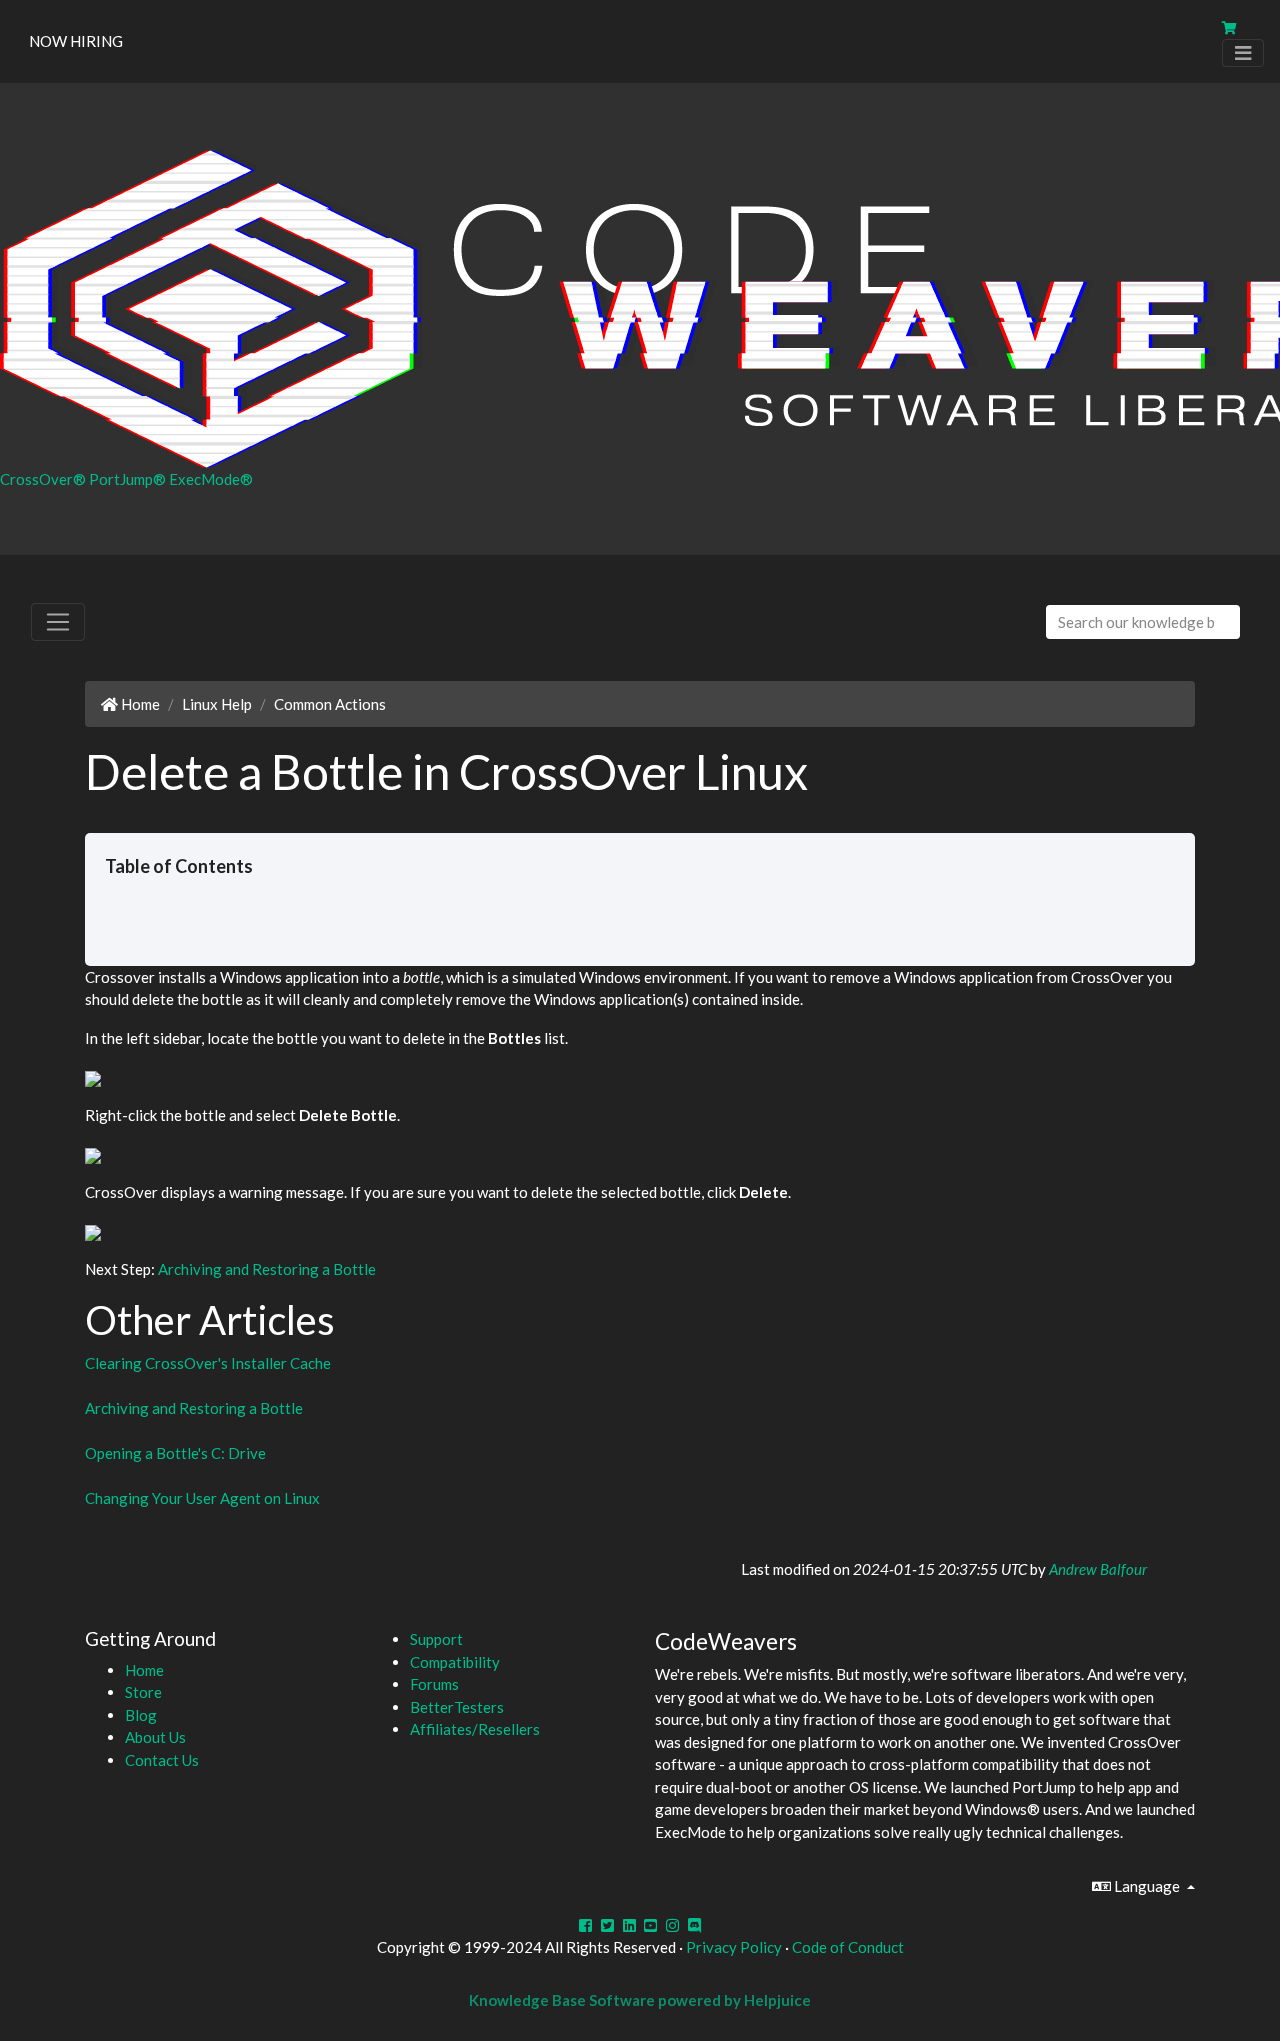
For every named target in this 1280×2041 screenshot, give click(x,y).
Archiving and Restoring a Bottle (267, 1269)
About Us (155, 1737)
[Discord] (694, 1925)
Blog (141, 1715)
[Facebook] (585, 1925)
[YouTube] (651, 1925)
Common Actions (330, 704)
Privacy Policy (734, 1947)
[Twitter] (607, 1925)
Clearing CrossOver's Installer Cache (208, 1363)
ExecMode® (211, 479)
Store (143, 1692)
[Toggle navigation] (1243, 53)
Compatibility (455, 1662)
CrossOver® (44, 479)
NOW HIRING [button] (76, 41)
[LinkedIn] (629, 1925)
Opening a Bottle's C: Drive (175, 1453)
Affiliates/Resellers (475, 1729)
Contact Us (162, 1760)
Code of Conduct (848, 1947)
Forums (434, 1684)
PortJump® (129, 479)
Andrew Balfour (1098, 1569)
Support (436, 1639)
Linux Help (217, 704)
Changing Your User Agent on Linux (202, 1498)
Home (139, 704)
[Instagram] (672, 1925)
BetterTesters (457, 1707)
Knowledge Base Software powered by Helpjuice (640, 2000)
